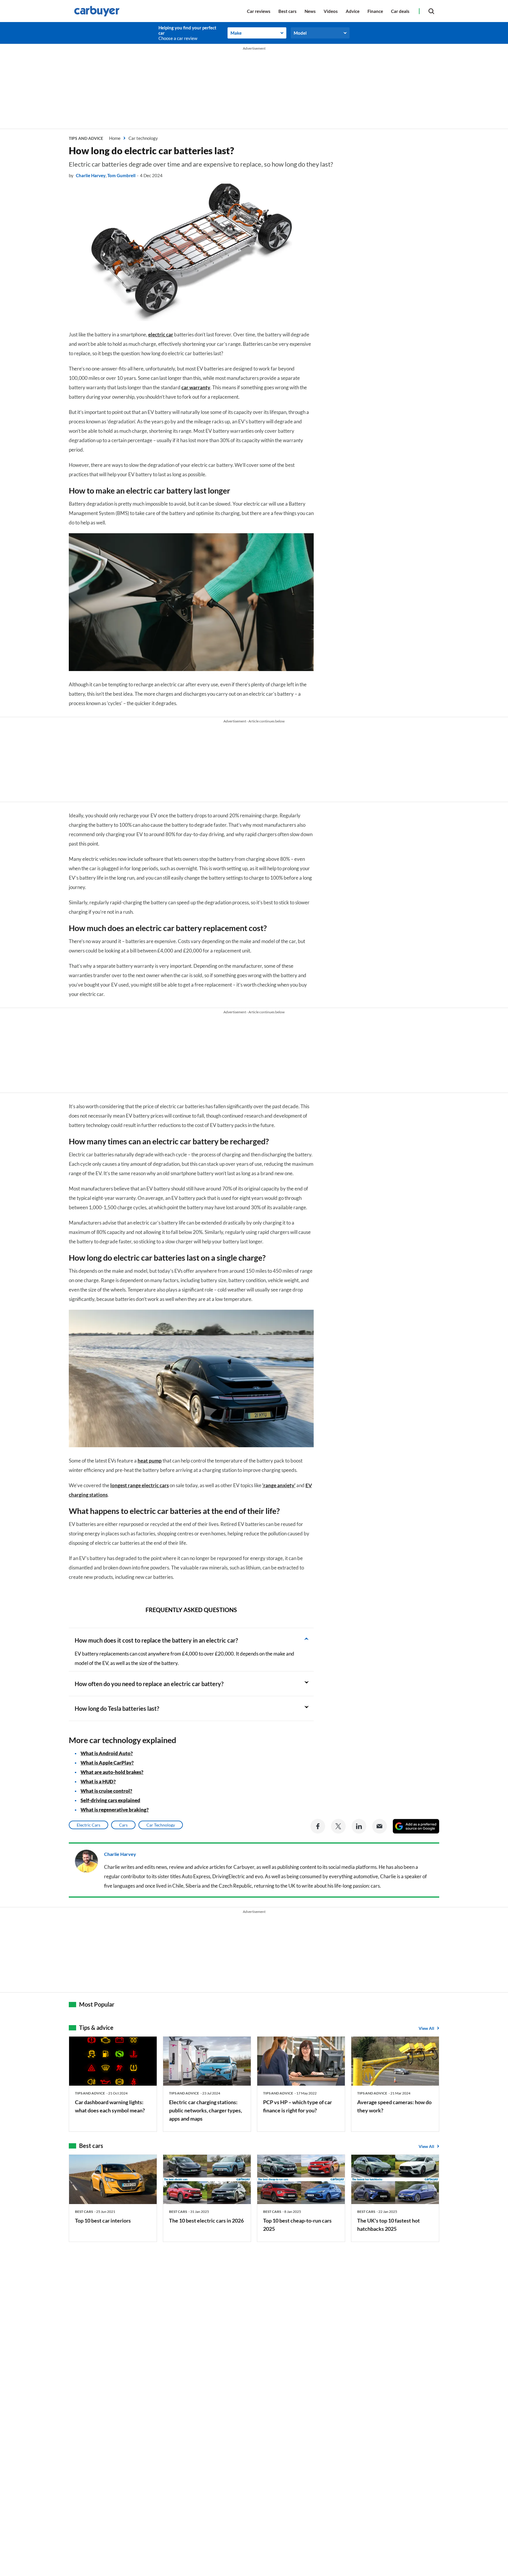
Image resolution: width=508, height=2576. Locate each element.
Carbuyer (244, 1867)
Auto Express (196, 1876)
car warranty (196, 387)
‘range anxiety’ (279, 1485)
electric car (161, 334)
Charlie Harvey (91, 175)
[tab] (191, 1640)
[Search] (431, 11)
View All (426, 2028)
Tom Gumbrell (121, 175)
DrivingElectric (229, 1876)
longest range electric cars (139, 1485)
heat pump (150, 1461)
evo (259, 1876)
